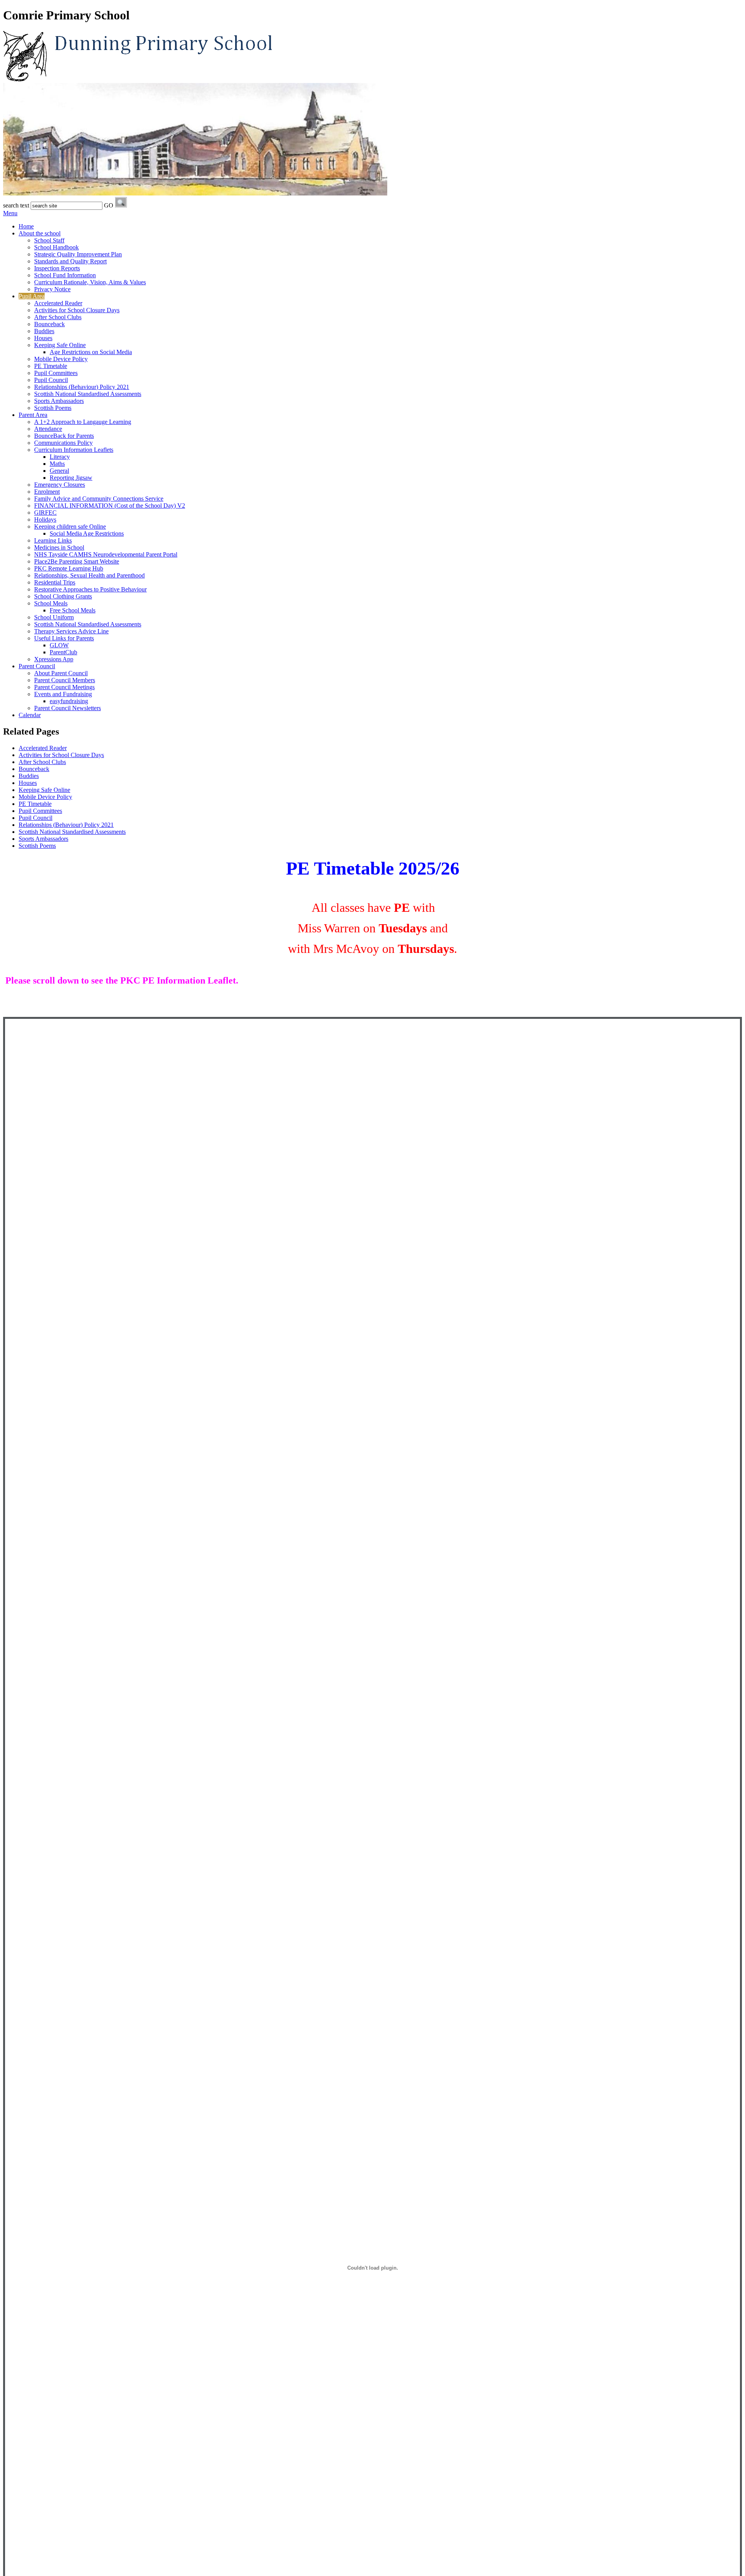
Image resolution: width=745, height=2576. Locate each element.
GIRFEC (45, 513)
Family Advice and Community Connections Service (99, 499)
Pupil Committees (56, 373)
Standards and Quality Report (70, 261)
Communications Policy (63, 443)
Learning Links (53, 540)
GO (109, 205)
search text (16, 205)
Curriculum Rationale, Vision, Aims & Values (90, 282)
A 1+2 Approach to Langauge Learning (83, 422)
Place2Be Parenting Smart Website (77, 561)
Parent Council (37, 666)
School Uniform (54, 617)
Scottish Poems (53, 408)
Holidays (45, 520)
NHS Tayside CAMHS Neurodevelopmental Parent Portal (106, 554)
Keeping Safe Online (60, 345)
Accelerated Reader (58, 303)
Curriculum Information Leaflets (74, 450)
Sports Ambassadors (59, 401)
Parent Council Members (65, 680)
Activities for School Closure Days (77, 310)
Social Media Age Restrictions (87, 533)
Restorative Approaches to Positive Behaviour (90, 589)
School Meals (51, 603)
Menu (10, 213)
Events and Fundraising (63, 694)
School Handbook (56, 247)
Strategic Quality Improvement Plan (78, 254)
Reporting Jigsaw (71, 478)
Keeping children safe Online (70, 526)
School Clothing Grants (63, 596)
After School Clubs (58, 317)
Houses (43, 338)
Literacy (60, 457)
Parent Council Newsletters (68, 708)
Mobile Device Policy (61, 359)
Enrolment (47, 492)
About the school (40, 233)
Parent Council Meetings (64, 687)
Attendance (48, 429)
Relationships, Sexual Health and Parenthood (89, 575)
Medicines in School (59, 547)
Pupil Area (32, 296)
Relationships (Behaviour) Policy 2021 (82, 387)
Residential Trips (55, 582)
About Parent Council (61, 673)
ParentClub (63, 652)
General (59, 471)
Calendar (30, 715)
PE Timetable (51, 366)
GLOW (59, 645)
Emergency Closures (60, 485)
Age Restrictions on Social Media (91, 352)
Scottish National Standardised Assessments (88, 394)
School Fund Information (65, 275)
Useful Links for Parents (64, 638)
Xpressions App (54, 659)
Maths (57, 464)
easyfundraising (69, 701)
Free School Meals (73, 610)
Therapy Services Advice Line (71, 631)
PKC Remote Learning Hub (69, 568)
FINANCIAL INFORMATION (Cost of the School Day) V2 (110, 506)
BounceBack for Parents (64, 436)
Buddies (44, 331)
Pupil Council (51, 380)
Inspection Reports (57, 268)
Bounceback (49, 324)
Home (26, 226)
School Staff (49, 240)
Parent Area (33, 415)
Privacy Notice (52, 289)
